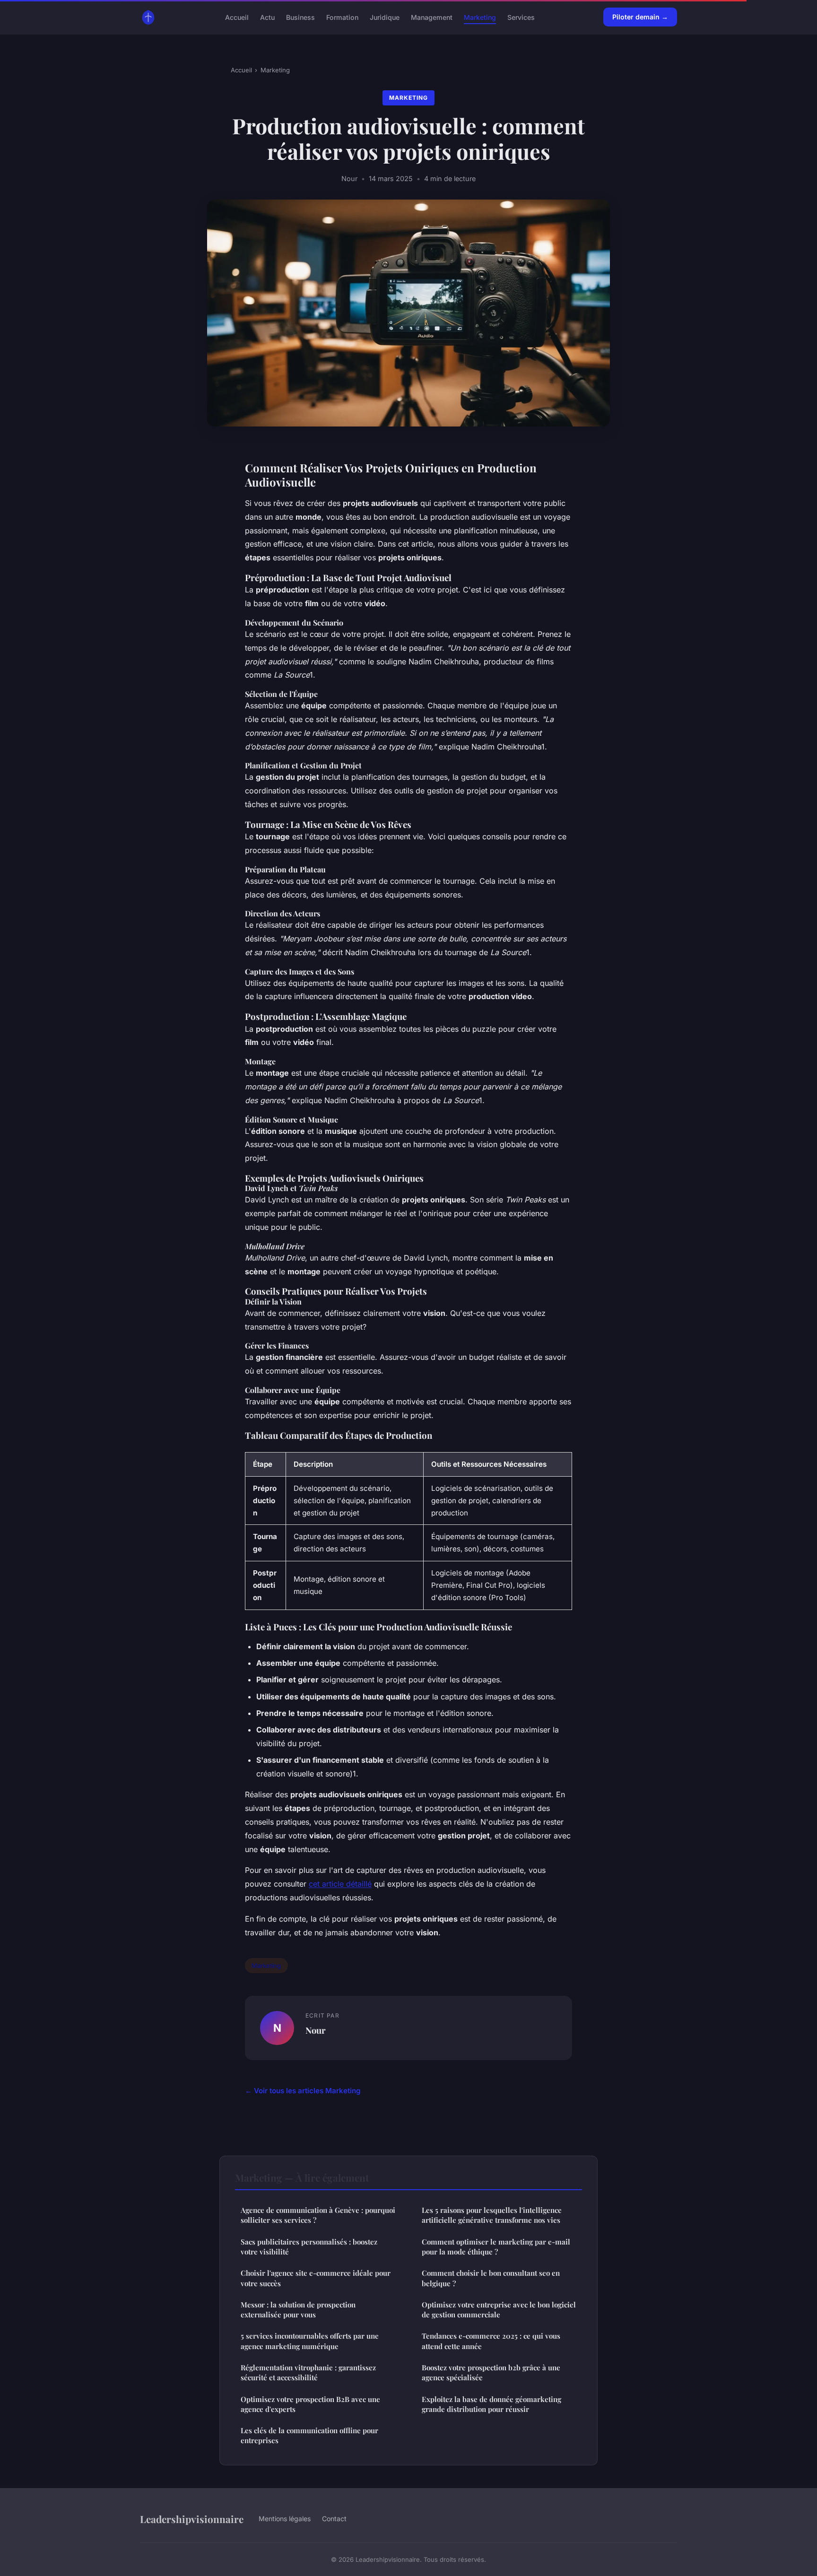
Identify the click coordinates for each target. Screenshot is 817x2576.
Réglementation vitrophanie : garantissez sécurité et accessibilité (308, 2372)
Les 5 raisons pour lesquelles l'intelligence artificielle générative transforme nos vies (492, 2215)
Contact (334, 2519)
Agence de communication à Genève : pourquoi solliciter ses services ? (318, 2215)
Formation (342, 17)
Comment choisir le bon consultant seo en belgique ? (491, 2278)
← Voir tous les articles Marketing (303, 2091)
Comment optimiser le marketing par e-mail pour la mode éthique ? (496, 2247)
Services (521, 17)
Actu (267, 17)
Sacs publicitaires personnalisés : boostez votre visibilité (309, 2247)
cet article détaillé (340, 1884)
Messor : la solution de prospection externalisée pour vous (298, 2310)
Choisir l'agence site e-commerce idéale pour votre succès (316, 2278)
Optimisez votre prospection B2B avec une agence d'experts (310, 2404)
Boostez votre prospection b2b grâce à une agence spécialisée (491, 2372)
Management (432, 17)
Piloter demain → (640, 17)
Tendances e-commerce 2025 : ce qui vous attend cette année (491, 2341)
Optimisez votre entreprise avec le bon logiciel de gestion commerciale (499, 2310)
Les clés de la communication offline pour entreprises (309, 2435)
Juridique (385, 17)
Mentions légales (285, 2519)
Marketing (480, 17)
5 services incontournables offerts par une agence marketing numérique (310, 2341)
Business (300, 17)
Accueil (237, 17)
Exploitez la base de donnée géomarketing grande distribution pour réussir (491, 2404)
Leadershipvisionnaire (192, 2519)
